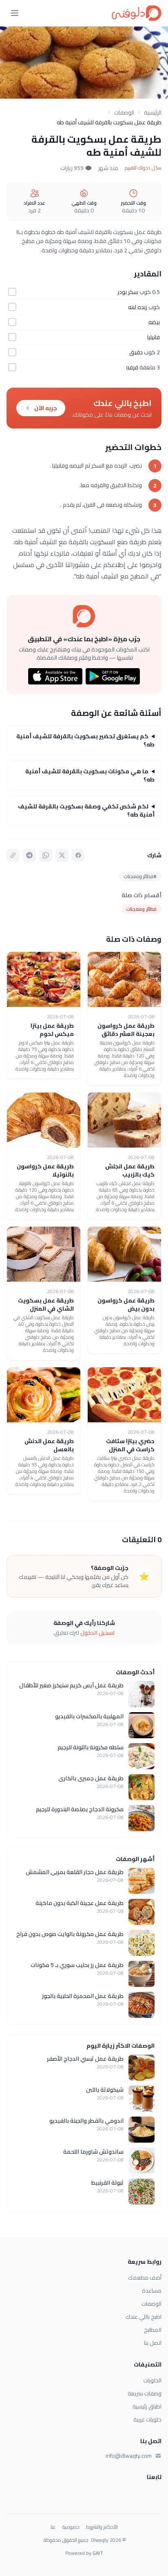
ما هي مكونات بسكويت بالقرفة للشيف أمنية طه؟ (90, 775)
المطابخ (153, 2330)
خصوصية (71, 2527)
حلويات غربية (147, 2419)
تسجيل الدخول (98, 1633)
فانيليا (154, 337)
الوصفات (124, 113)
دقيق (136, 352)
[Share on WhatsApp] (46, 855)
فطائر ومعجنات (141, 909)
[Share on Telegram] (29, 855)
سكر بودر (128, 292)
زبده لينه (138, 307)
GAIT (98, 2553)
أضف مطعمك (145, 2278)
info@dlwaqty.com (129, 2456)
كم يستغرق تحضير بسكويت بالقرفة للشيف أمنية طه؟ (85, 740)
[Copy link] (13, 855)
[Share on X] (62, 855)
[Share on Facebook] (78, 855)
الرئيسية (153, 113)
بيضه (154, 322)
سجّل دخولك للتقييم (143, 168)
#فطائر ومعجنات (140, 876)
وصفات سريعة (145, 2393)
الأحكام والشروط (102, 2527)
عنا (53, 2527)
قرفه (132, 367)
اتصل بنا (153, 2343)
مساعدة (152, 2291)
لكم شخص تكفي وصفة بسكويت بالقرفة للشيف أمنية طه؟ (86, 810)
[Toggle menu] (15, 13)
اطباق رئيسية (147, 2406)
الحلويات (152, 2380)
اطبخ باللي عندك (144, 2317)
